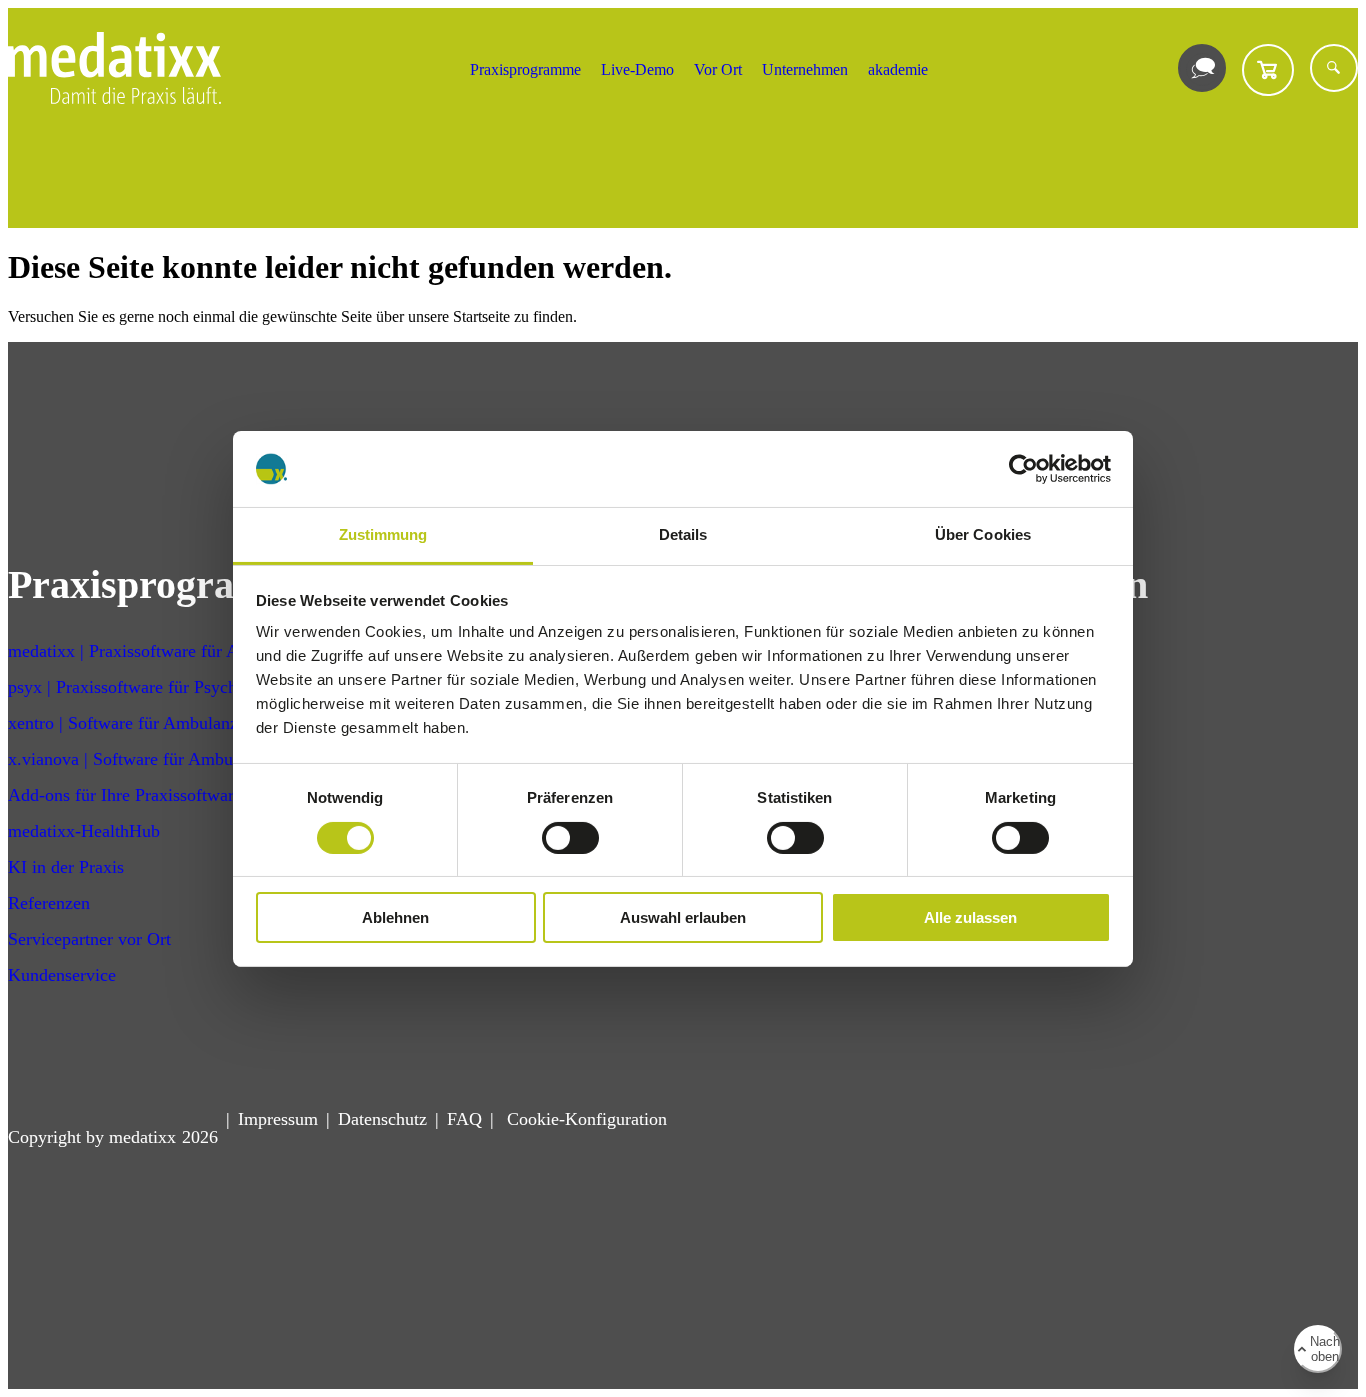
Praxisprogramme (525, 69)
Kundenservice (62, 975)
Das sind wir (959, 723)
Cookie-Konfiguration (584, 1119)
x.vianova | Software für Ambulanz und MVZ (174, 759)
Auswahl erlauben (683, 917)
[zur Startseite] (114, 98)
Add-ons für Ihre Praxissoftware (125, 795)
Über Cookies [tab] (983, 534)
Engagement (958, 759)
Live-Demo (637, 69)
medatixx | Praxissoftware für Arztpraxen (157, 651)
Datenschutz (382, 1119)
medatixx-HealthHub (84, 831)
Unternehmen (805, 69)
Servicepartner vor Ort (89, 939)
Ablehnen (395, 917)
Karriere (943, 687)
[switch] (570, 838)
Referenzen (49, 903)
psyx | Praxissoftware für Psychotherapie (156, 687)
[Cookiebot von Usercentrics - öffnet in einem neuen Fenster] (1023, 469)
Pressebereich (962, 795)
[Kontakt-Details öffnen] (1202, 68)
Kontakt (942, 651)
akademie (898, 69)
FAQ (464, 1119)
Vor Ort (718, 69)
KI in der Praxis (66, 867)
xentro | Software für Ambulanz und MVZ (161, 723)
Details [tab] (683, 534)
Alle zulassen (970, 917)
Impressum (278, 1119)
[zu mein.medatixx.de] (1268, 70)
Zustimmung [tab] (383, 534)
